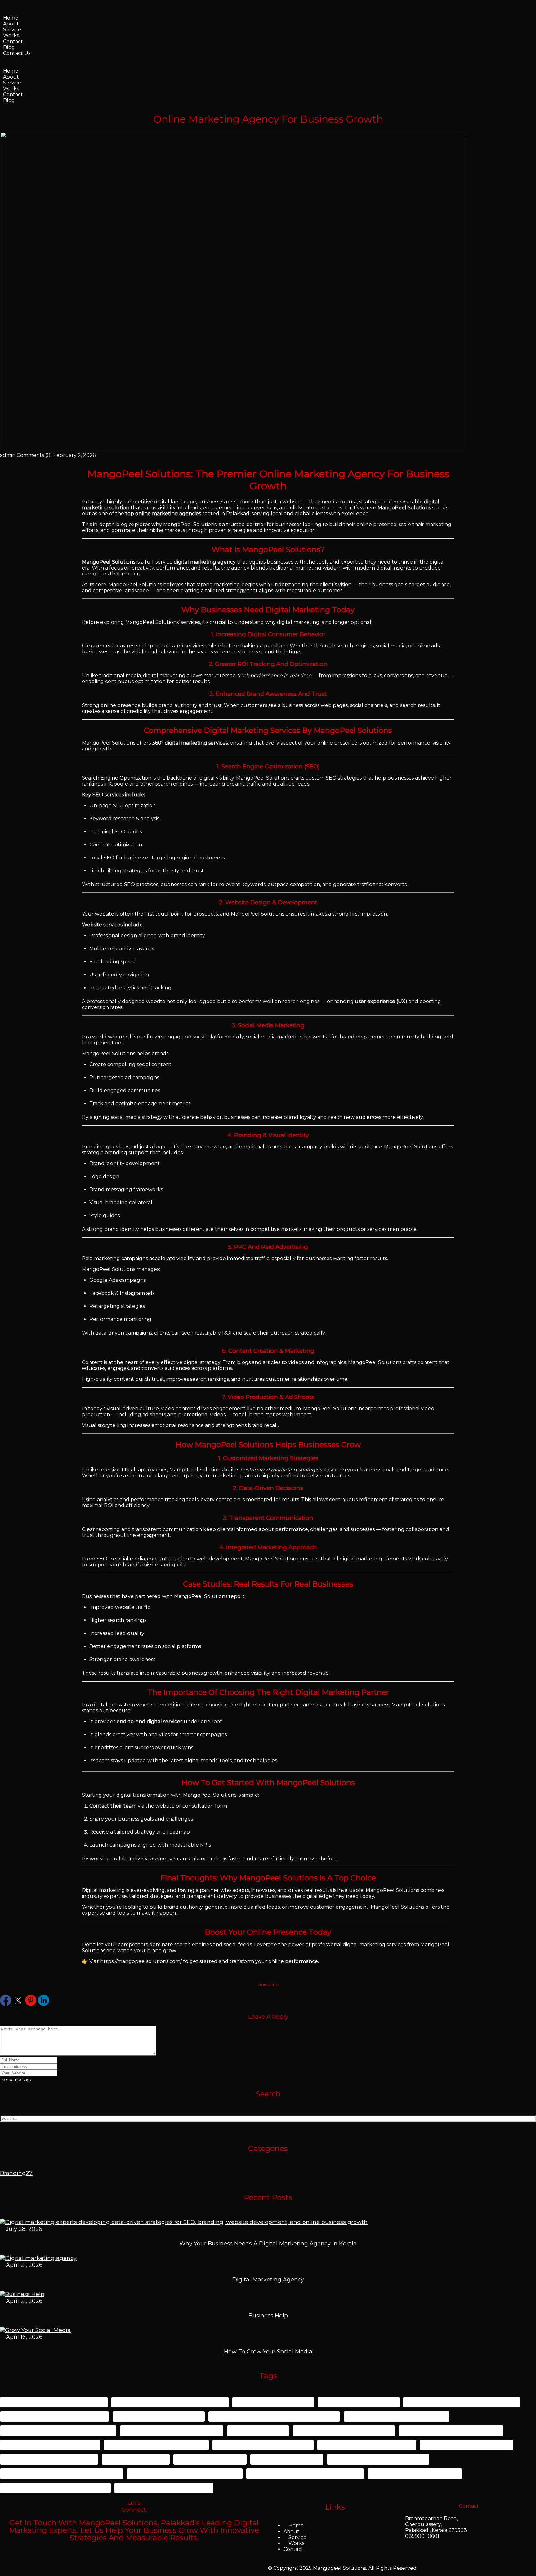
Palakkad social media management (378, 2459)
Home (11, 18)
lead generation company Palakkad (172, 2431)
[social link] (6, 2004)
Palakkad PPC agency (136, 2459)
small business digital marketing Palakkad (305, 2473)
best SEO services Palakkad (273, 2402)
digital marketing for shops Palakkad (397, 2416)
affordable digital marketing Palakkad (54, 2402)
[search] (3, 2125)
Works (11, 36)
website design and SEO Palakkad (164, 2488)
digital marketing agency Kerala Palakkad (462, 2402)
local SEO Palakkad (258, 2431)
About (11, 24)
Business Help (268, 2316)
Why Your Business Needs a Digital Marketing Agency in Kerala (268, 2244)
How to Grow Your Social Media (268, 2352)
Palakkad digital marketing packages (156, 2445)
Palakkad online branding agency (49, 2459)
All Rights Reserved (392, 2568)
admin (8, 455)
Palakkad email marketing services (367, 2445)
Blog (9, 47)
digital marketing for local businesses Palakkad (274, 2416)
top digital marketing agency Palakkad (55, 2488)
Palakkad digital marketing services (263, 2445)
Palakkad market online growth (467, 2445)
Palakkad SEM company (210, 2459)
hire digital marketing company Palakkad (58, 2431)
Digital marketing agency (268, 2280)
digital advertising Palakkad (359, 2402)
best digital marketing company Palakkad (170, 2402)
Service (12, 30)
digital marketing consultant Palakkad (54, 2416)
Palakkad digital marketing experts (50, 2445)
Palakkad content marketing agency (451, 2431)
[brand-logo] (4, 65)
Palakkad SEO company (287, 2459)
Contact (13, 41)
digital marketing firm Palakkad (159, 2416)
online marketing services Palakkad (344, 2431)
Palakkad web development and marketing (62, 2473)
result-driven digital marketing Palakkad (185, 2473)
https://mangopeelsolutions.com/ (141, 1961)
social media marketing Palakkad (415, 2473)
